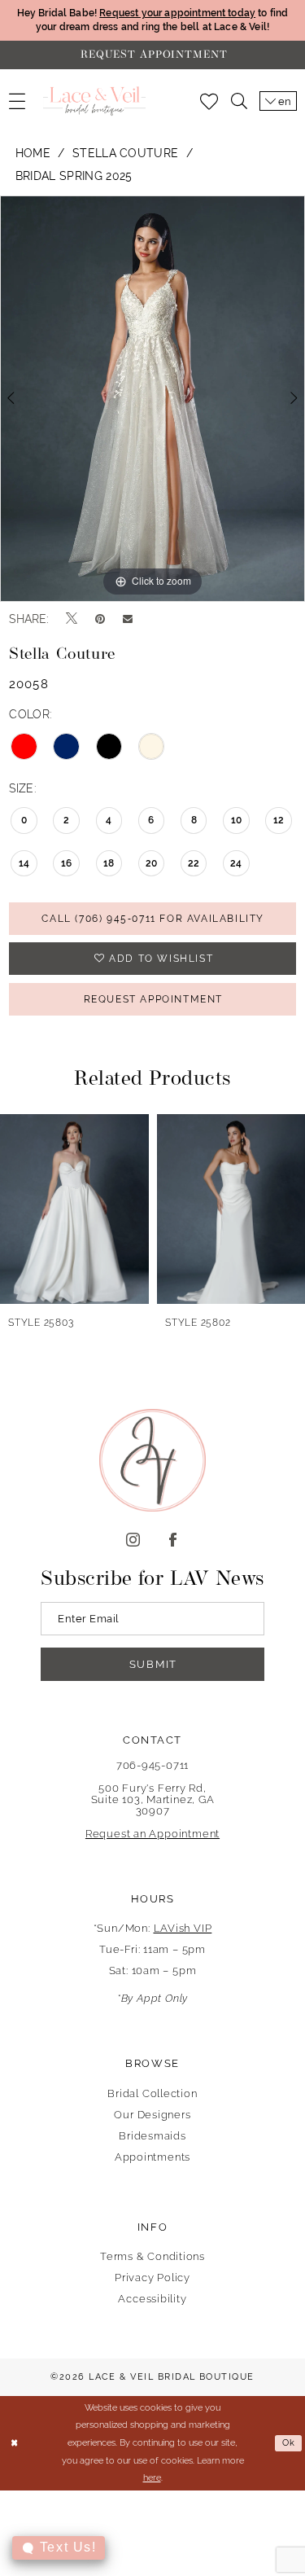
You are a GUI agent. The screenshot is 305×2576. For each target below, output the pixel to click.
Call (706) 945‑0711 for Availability (153, 919)
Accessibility (152, 2299)
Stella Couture (126, 153)
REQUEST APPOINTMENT (153, 999)
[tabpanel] (152, 399)
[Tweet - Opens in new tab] (72, 619)
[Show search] (239, 101)
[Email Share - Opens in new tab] (128, 619)
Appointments (152, 2157)
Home (33, 153)
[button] (17, 101)
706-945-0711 (152, 1765)
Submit (153, 1664)
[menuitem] (17, 101)
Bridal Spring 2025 (74, 176)
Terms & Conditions (152, 2256)
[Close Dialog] (14, 2444)
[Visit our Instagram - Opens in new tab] (133, 1540)
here (152, 2477)
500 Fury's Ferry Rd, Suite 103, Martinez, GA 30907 (153, 1799)
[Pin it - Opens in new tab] (100, 619)
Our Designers (152, 2115)
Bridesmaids (152, 2136)
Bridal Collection (152, 2093)
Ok (289, 2443)
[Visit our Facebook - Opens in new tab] (173, 1540)
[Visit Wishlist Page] (209, 101)
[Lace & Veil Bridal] (94, 101)
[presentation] (77, 1209)
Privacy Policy (152, 2278)
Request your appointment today (177, 13)
